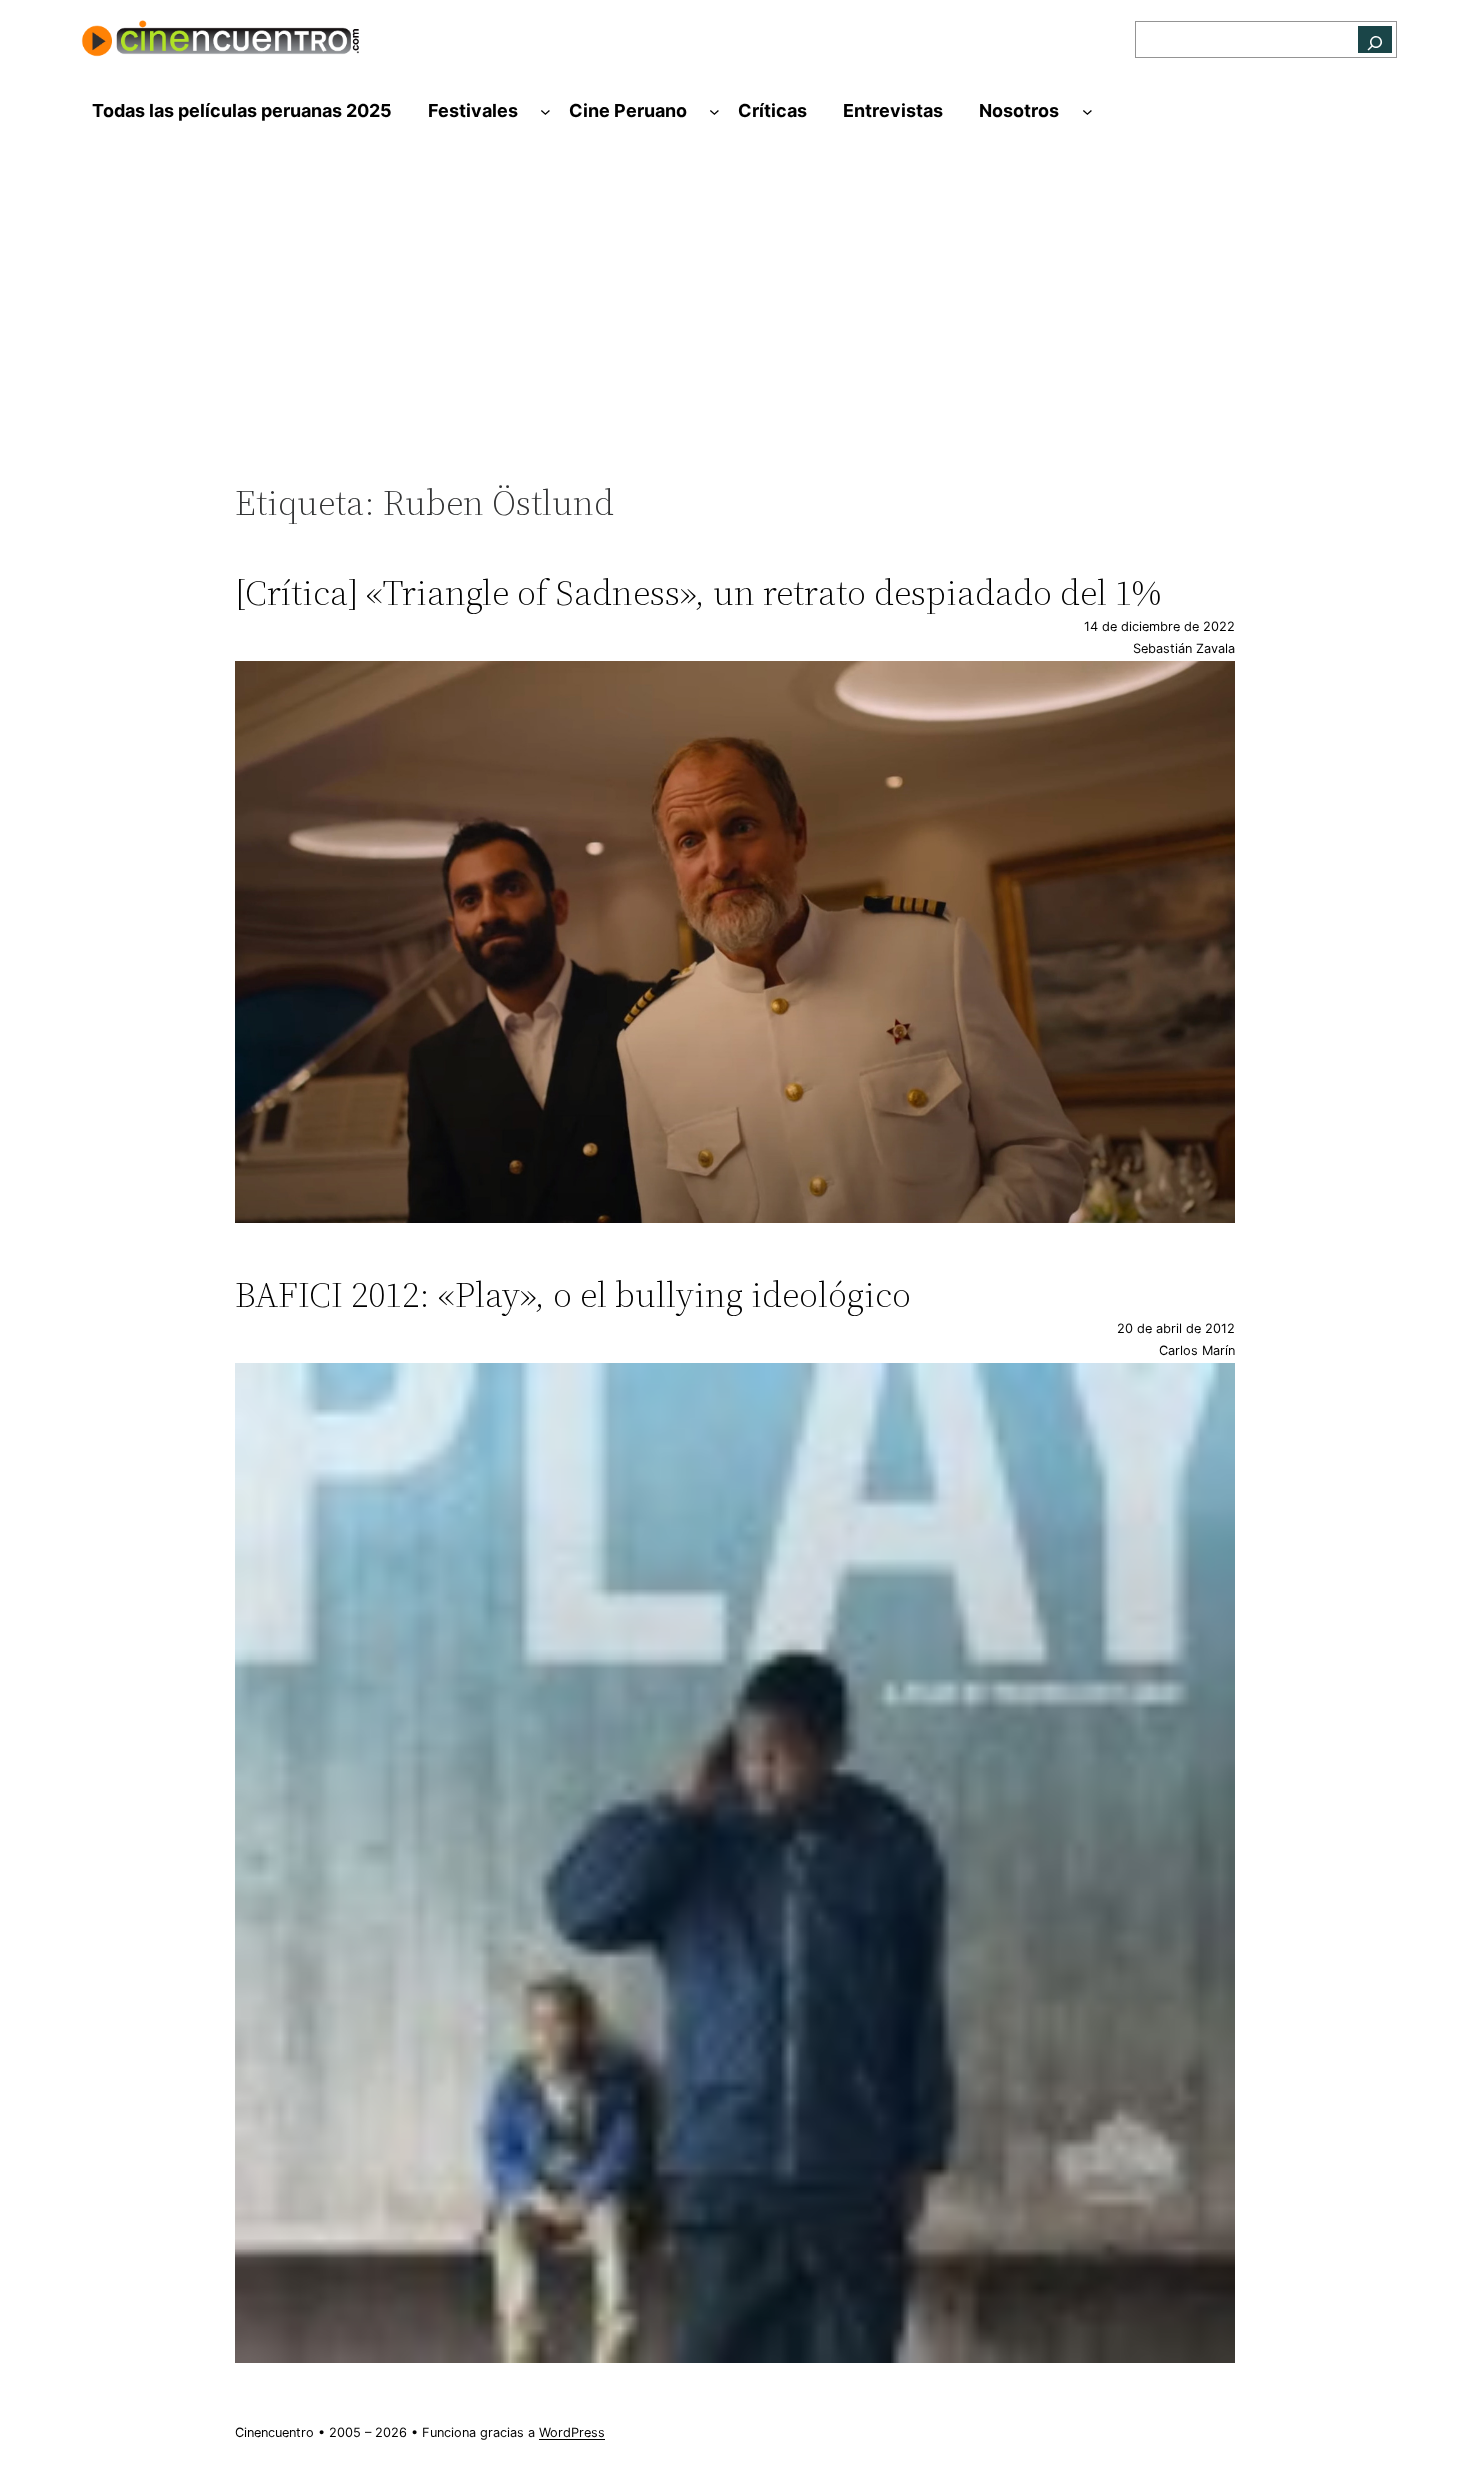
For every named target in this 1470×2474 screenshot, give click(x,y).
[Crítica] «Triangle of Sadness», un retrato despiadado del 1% (698, 592)
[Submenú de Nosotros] (1087, 111)
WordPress (572, 2432)
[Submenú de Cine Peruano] (714, 111)
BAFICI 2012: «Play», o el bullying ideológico (573, 1294)
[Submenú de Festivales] (545, 111)
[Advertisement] (735, 317)
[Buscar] (1375, 39)
